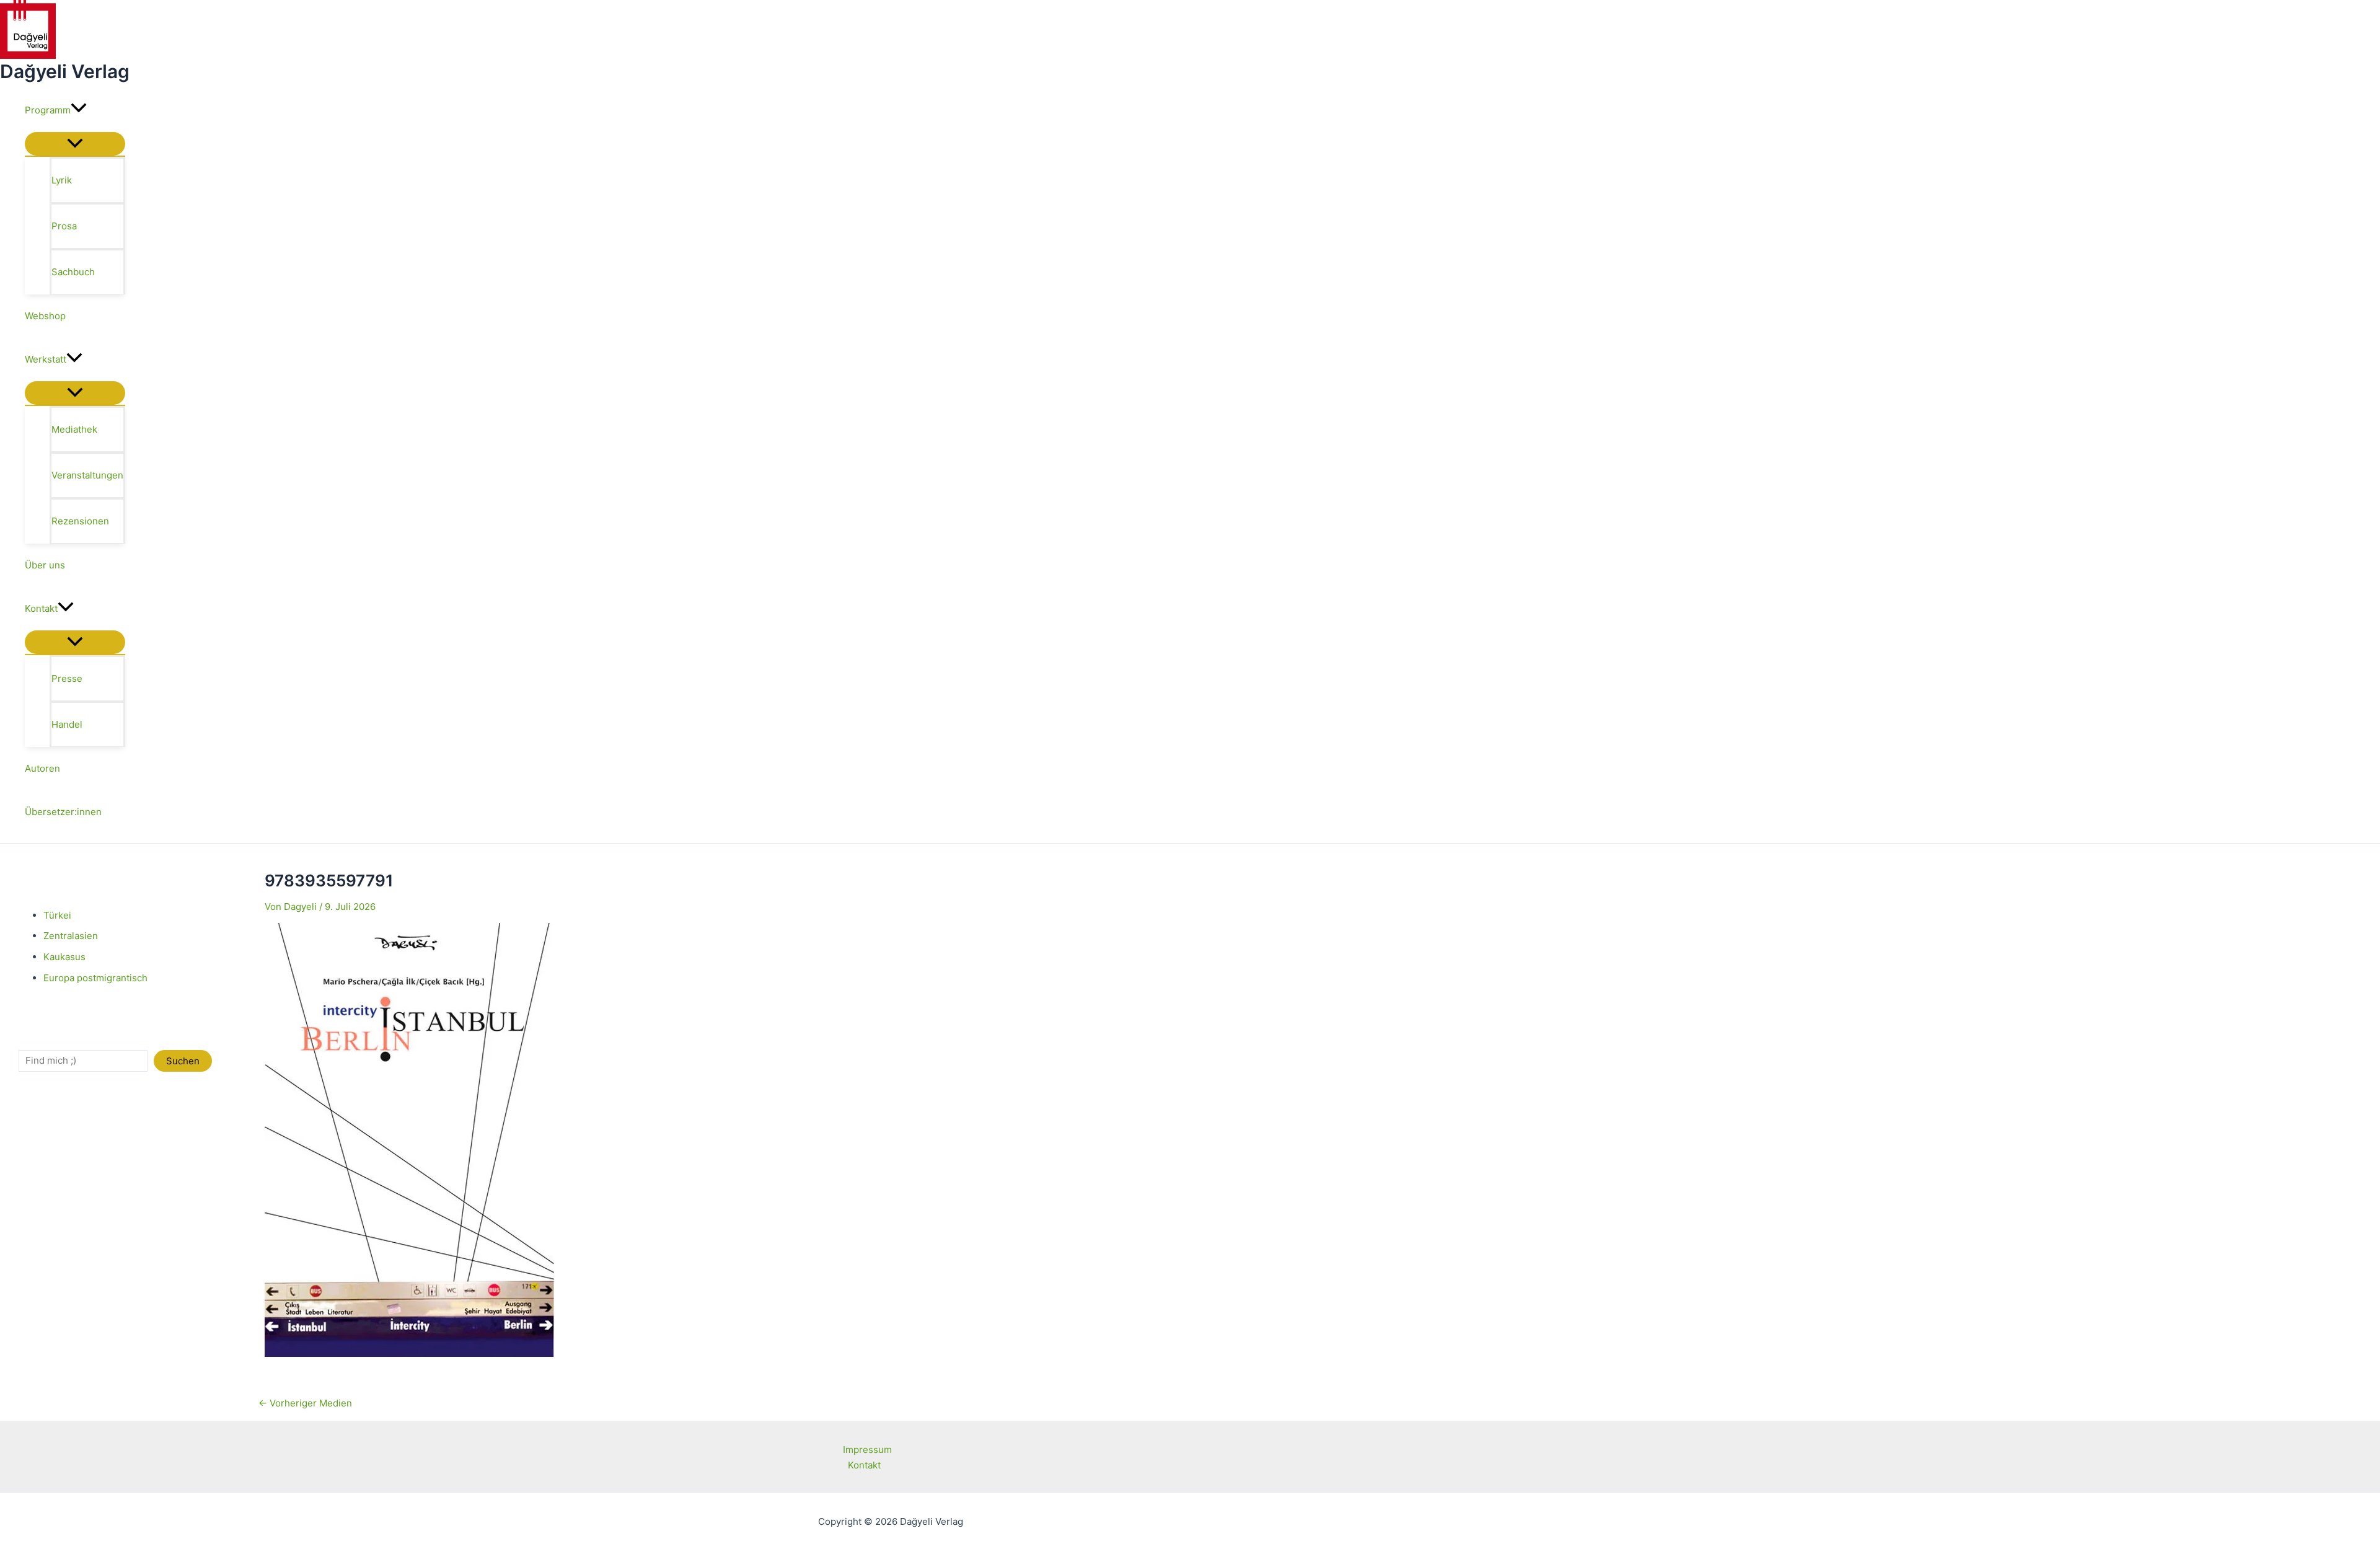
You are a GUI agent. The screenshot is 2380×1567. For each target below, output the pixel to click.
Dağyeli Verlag (65, 71)
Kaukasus (64, 957)
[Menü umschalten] (75, 144)
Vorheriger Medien (305, 1403)
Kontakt (864, 1465)
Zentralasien (71, 936)
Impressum (867, 1450)
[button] (79, 110)
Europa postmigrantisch (95, 978)
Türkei (57, 915)
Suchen (183, 1061)
